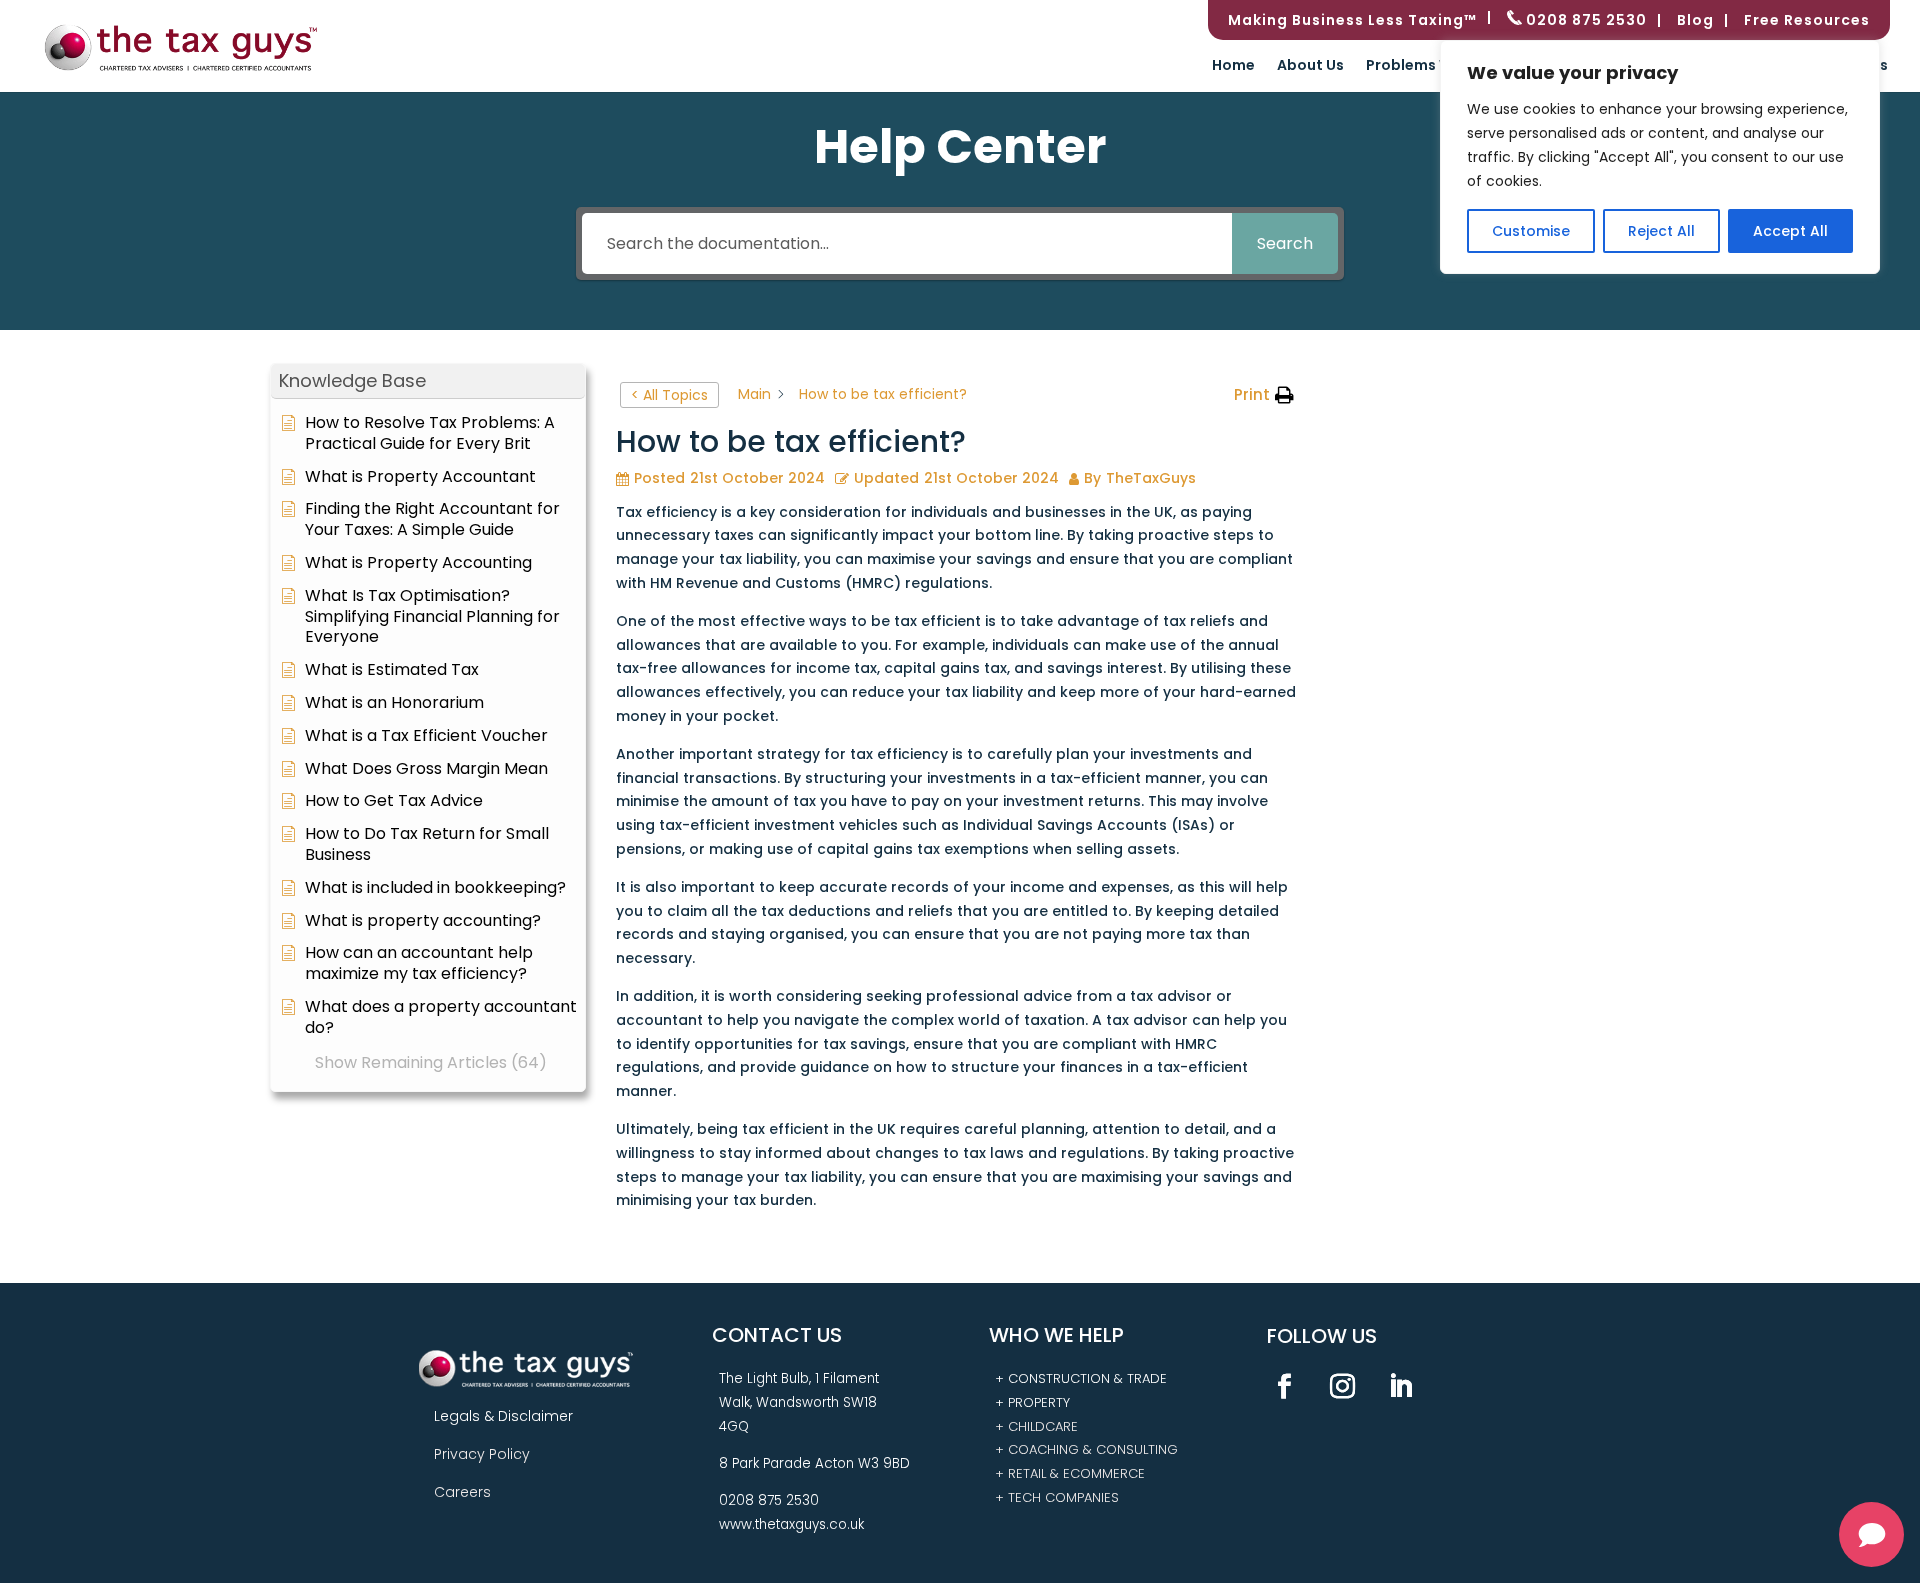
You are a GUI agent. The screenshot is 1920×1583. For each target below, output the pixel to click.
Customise (1531, 231)
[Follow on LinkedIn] (1401, 1387)
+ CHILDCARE (1036, 1426)
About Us (1310, 66)
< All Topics (669, 395)
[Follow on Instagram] (1343, 1387)
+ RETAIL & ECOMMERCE (1070, 1473)
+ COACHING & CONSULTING (1086, 1449)
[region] (1660, 157)
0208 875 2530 (1584, 20)
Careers (462, 1492)
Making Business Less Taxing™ (1352, 21)
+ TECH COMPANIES (1057, 1497)
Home (1233, 66)
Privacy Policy (482, 1454)
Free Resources (1807, 21)
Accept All (1790, 231)
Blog (1695, 21)
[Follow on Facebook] (1285, 1387)
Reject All (1661, 231)
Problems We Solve (1435, 66)
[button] (428, 381)
